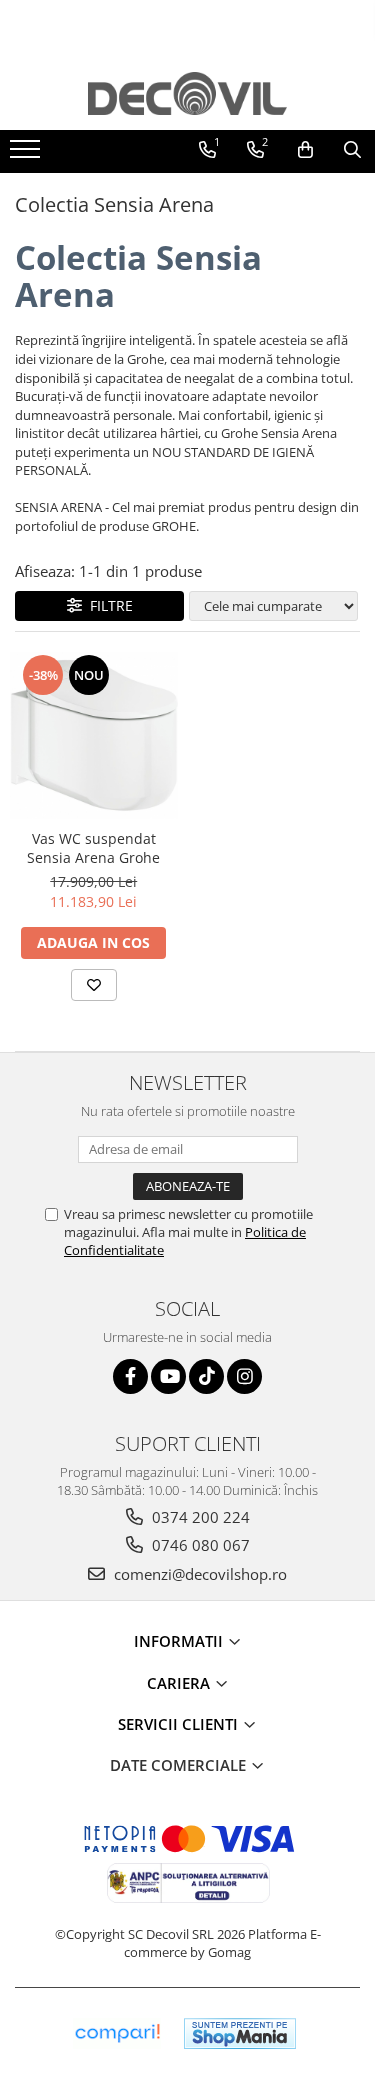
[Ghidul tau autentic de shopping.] (117, 2033)
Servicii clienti (180, 1724)
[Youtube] (168, 1376)
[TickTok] (206, 1376)
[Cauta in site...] (352, 150)
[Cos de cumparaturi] (305, 150)
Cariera (180, 1683)
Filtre (107, 605)
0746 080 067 (199, 1545)
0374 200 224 (199, 1517)
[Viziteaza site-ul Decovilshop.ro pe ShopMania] (240, 2033)
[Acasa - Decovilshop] (188, 93)
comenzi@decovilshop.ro (198, 1574)
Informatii (180, 1641)
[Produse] (27, 155)
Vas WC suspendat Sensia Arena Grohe (93, 848)
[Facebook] (130, 1376)
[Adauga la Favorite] (94, 985)
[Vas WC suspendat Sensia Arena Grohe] (94, 736)
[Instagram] (244, 1376)
